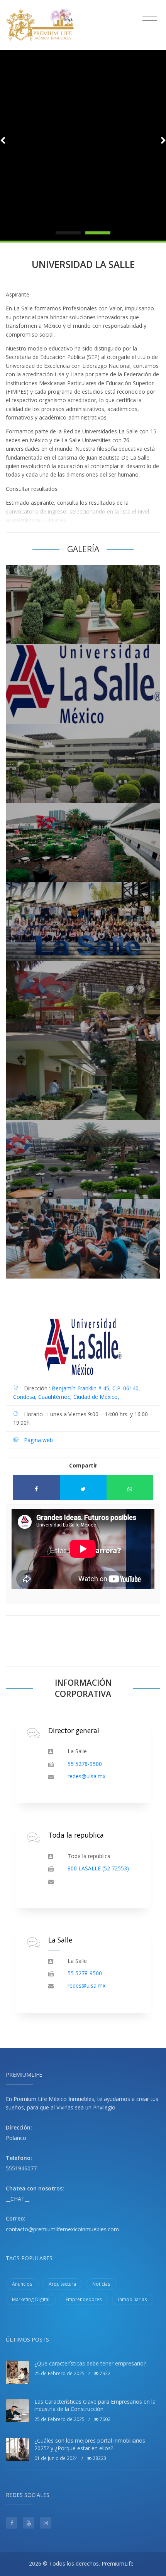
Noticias (101, 2284)
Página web (38, 1440)
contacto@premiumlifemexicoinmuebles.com (62, 2229)
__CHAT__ (18, 2199)
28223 (99, 2458)
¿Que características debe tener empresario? (90, 2363)
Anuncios (22, 2284)
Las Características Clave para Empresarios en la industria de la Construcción (95, 2405)
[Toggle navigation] (150, 17)
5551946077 (21, 2168)
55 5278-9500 (85, 1764)
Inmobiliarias (133, 2299)
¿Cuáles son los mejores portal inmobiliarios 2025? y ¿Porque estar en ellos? (90, 2444)
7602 (104, 2419)
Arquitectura (62, 2284)
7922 (104, 2373)
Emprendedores (84, 2299)
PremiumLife (118, 2563)
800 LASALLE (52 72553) (98, 1868)
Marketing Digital (31, 2299)
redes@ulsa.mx (86, 1776)
